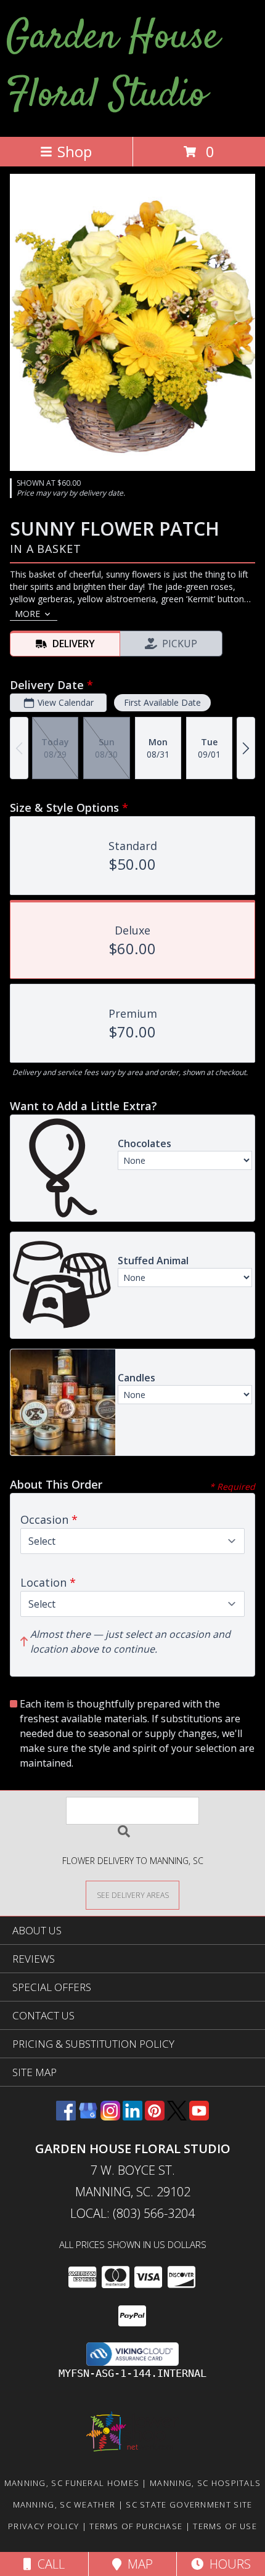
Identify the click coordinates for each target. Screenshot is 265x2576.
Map (137, 2564)
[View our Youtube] (199, 2116)
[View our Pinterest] (155, 2116)
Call (48, 2564)
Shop (75, 151)
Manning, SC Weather (64, 2504)
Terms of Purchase (136, 2526)
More (27, 614)
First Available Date (162, 702)
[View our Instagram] (110, 2116)
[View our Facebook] (66, 2116)
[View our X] (177, 2116)
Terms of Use (225, 2526)
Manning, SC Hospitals (205, 2483)
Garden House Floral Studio (113, 67)
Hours (227, 2564)
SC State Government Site (189, 2504)
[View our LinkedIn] (132, 2116)
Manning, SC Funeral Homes (72, 2483)
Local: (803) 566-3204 (132, 2213)
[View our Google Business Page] (88, 2116)
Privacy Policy (43, 2526)
